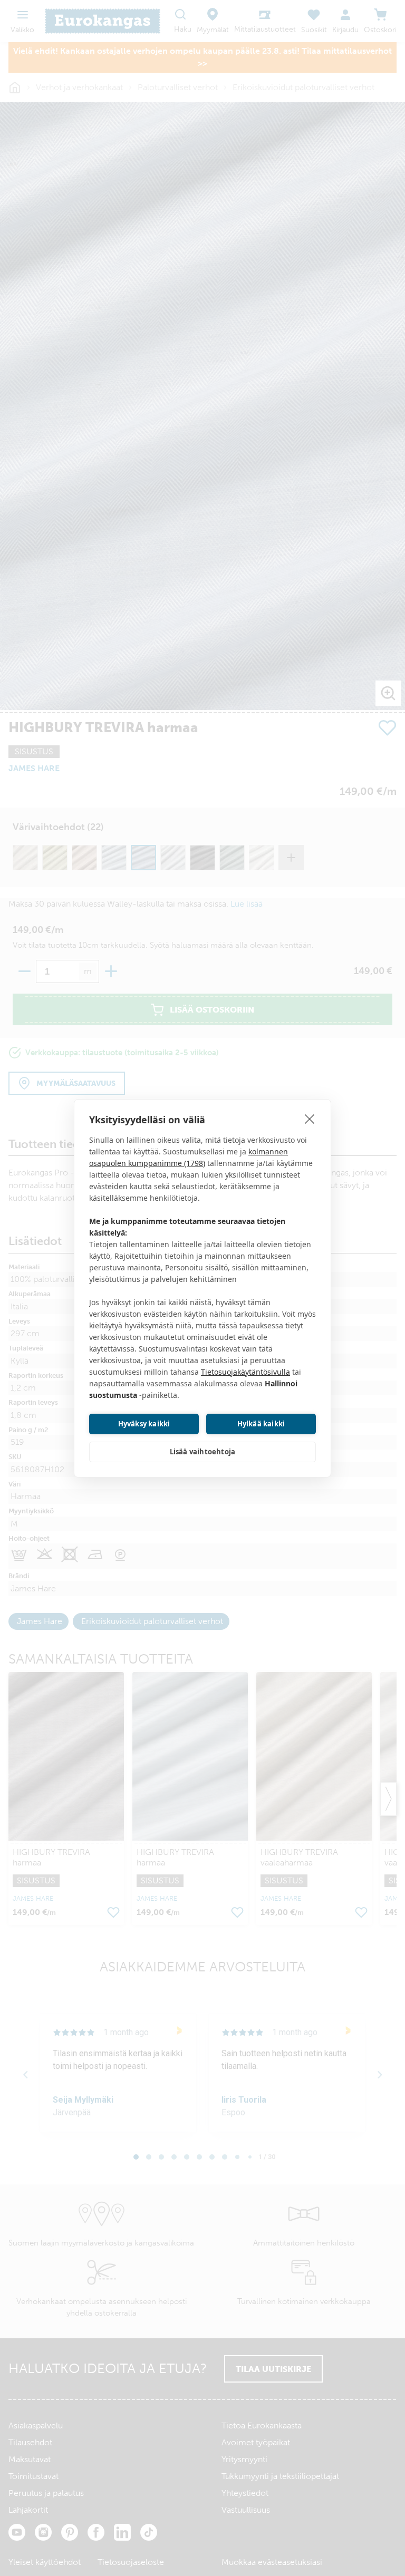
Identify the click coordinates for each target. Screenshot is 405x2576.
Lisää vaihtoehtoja (203, 1452)
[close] (310, 1119)
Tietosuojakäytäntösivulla (245, 1372)
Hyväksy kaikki (144, 1424)
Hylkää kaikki (261, 1424)
